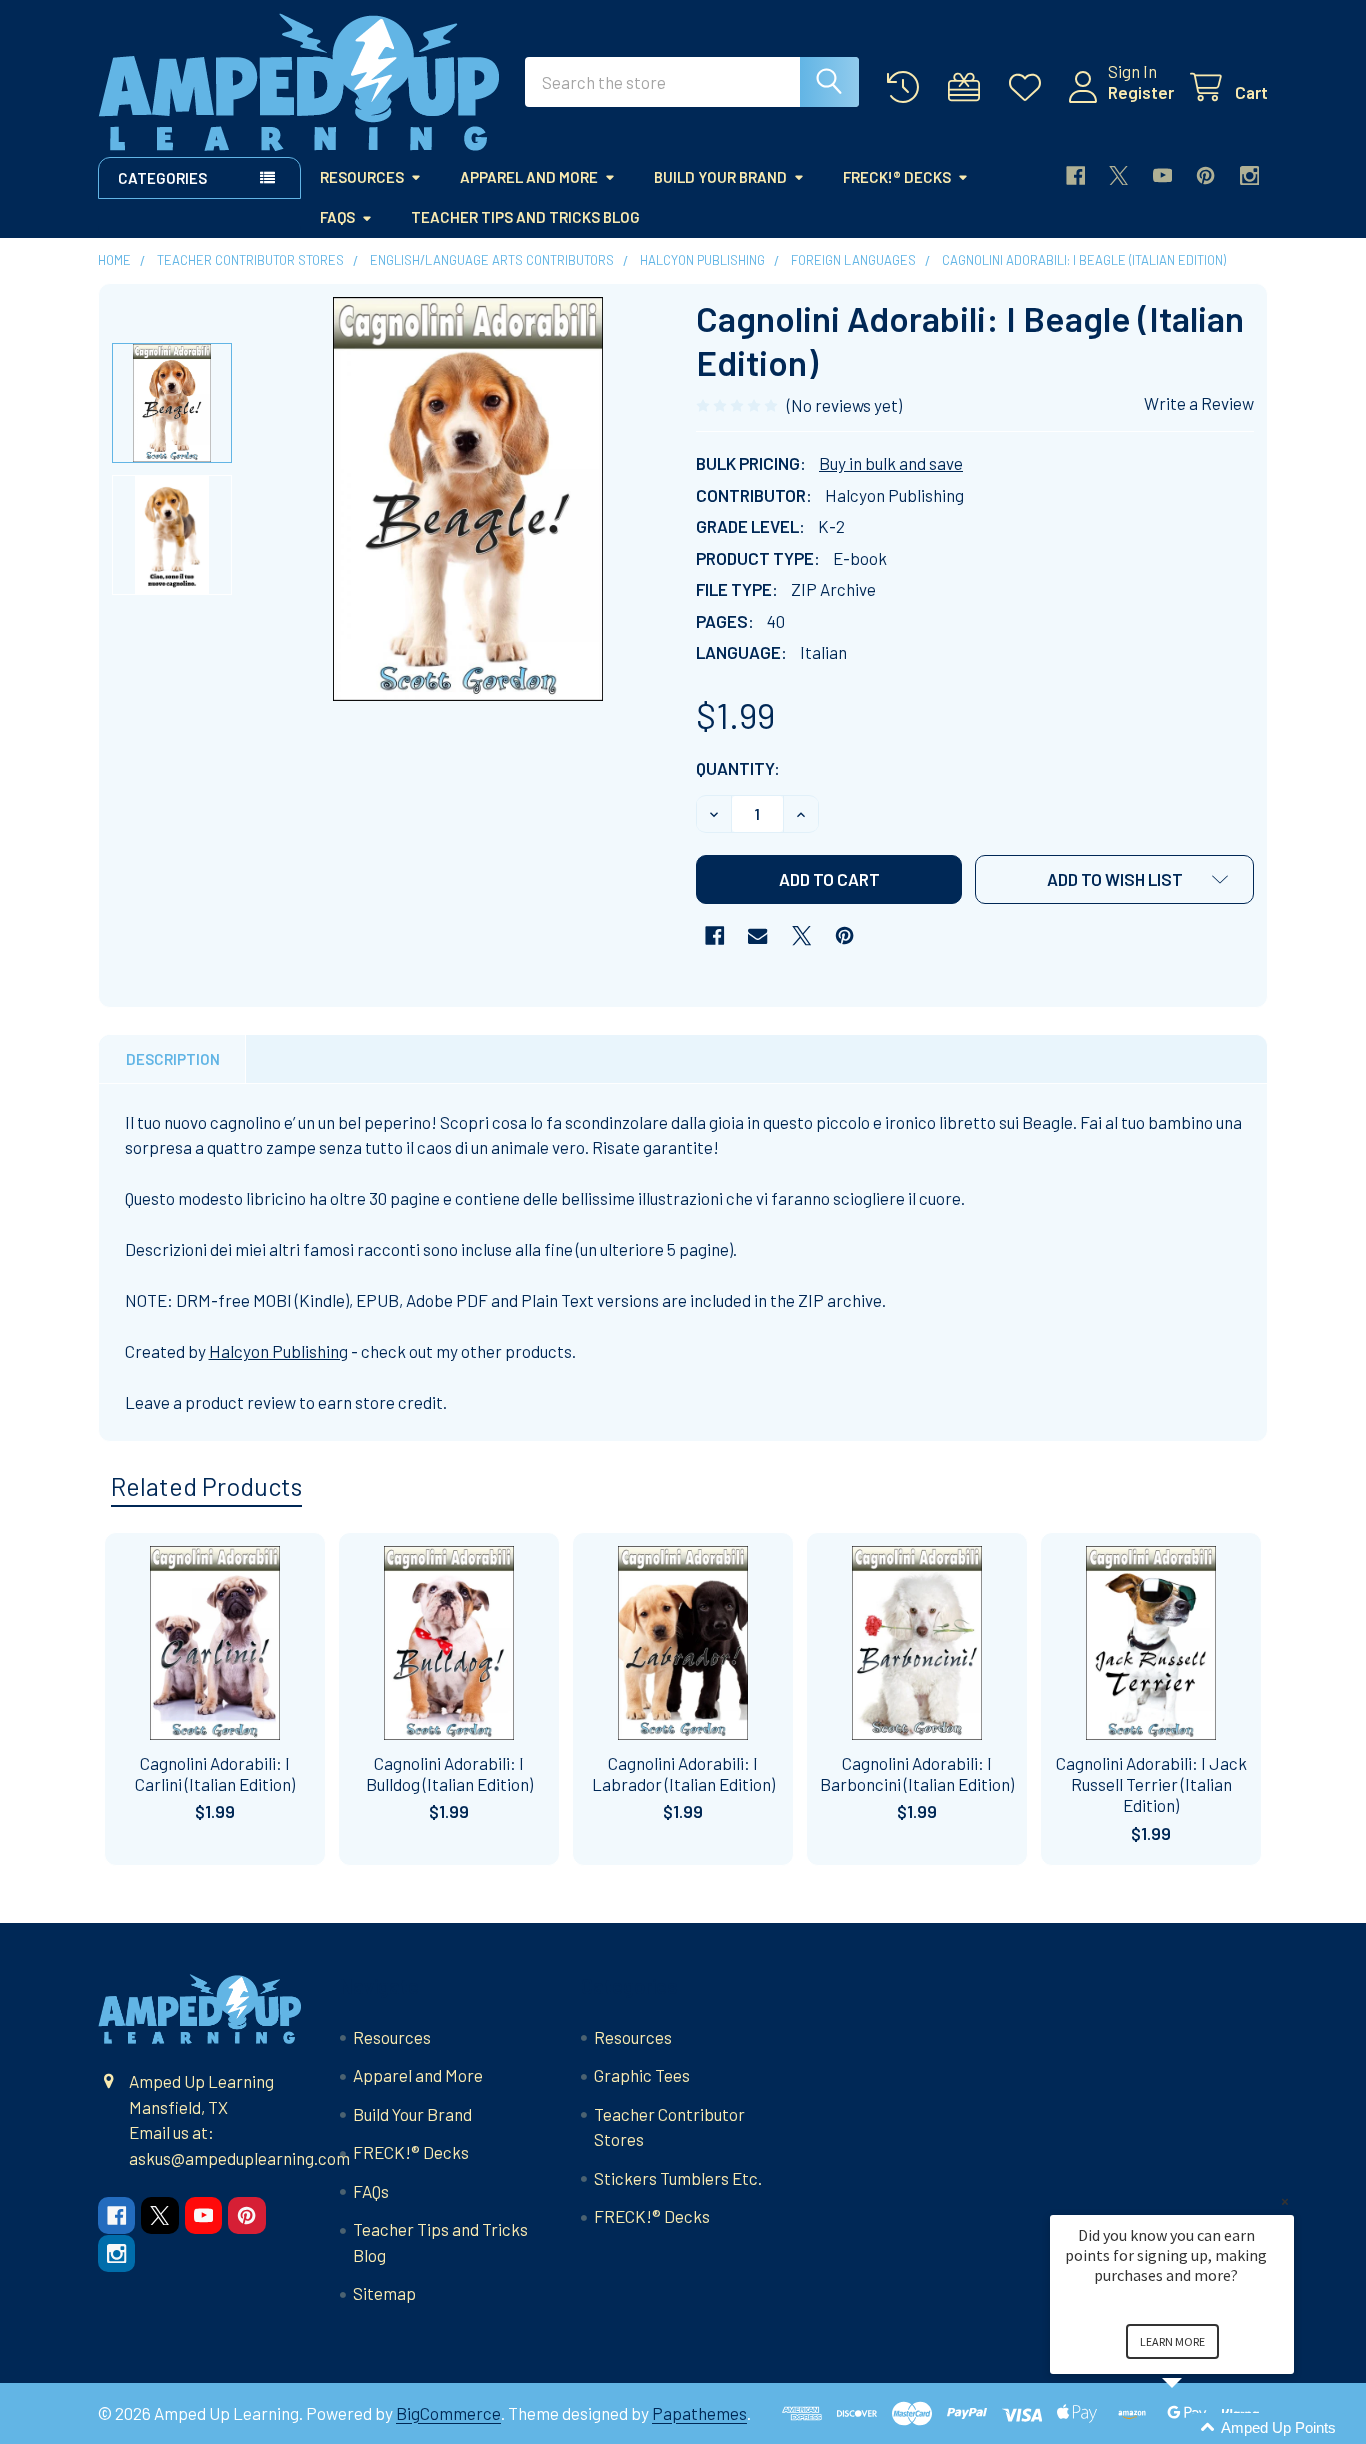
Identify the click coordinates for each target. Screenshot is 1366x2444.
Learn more (1172, 2341)
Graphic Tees (642, 2075)
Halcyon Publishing (278, 1351)
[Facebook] (1075, 175)
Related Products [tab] (206, 1486)
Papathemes (699, 2413)
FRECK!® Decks (897, 177)
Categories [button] (162, 178)
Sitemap (384, 2293)
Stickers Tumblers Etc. (678, 2178)
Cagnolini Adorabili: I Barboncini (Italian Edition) (917, 1773)
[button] (1114, 879)
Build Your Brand (720, 177)
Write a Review (1199, 403)
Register (1141, 92)
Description (173, 1059)
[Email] (757, 935)
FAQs (337, 217)
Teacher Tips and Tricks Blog (525, 217)
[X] (1118, 175)
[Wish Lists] (1030, 87)
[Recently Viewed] (908, 87)
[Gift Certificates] (969, 87)
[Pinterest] (1205, 175)
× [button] (1285, 2201)
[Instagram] (1249, 175)
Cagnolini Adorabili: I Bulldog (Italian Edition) (449, 1773)
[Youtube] (1162, 175)
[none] (468, 499)
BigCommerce (448, 2413)
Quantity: (738, 768)
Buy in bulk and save (891, 463)
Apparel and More (529, 177)
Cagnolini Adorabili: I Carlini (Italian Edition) (215, 1773)
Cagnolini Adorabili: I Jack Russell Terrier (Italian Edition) (1151, 1784)
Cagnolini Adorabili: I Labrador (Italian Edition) (683, 1773)
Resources (362, 177)
